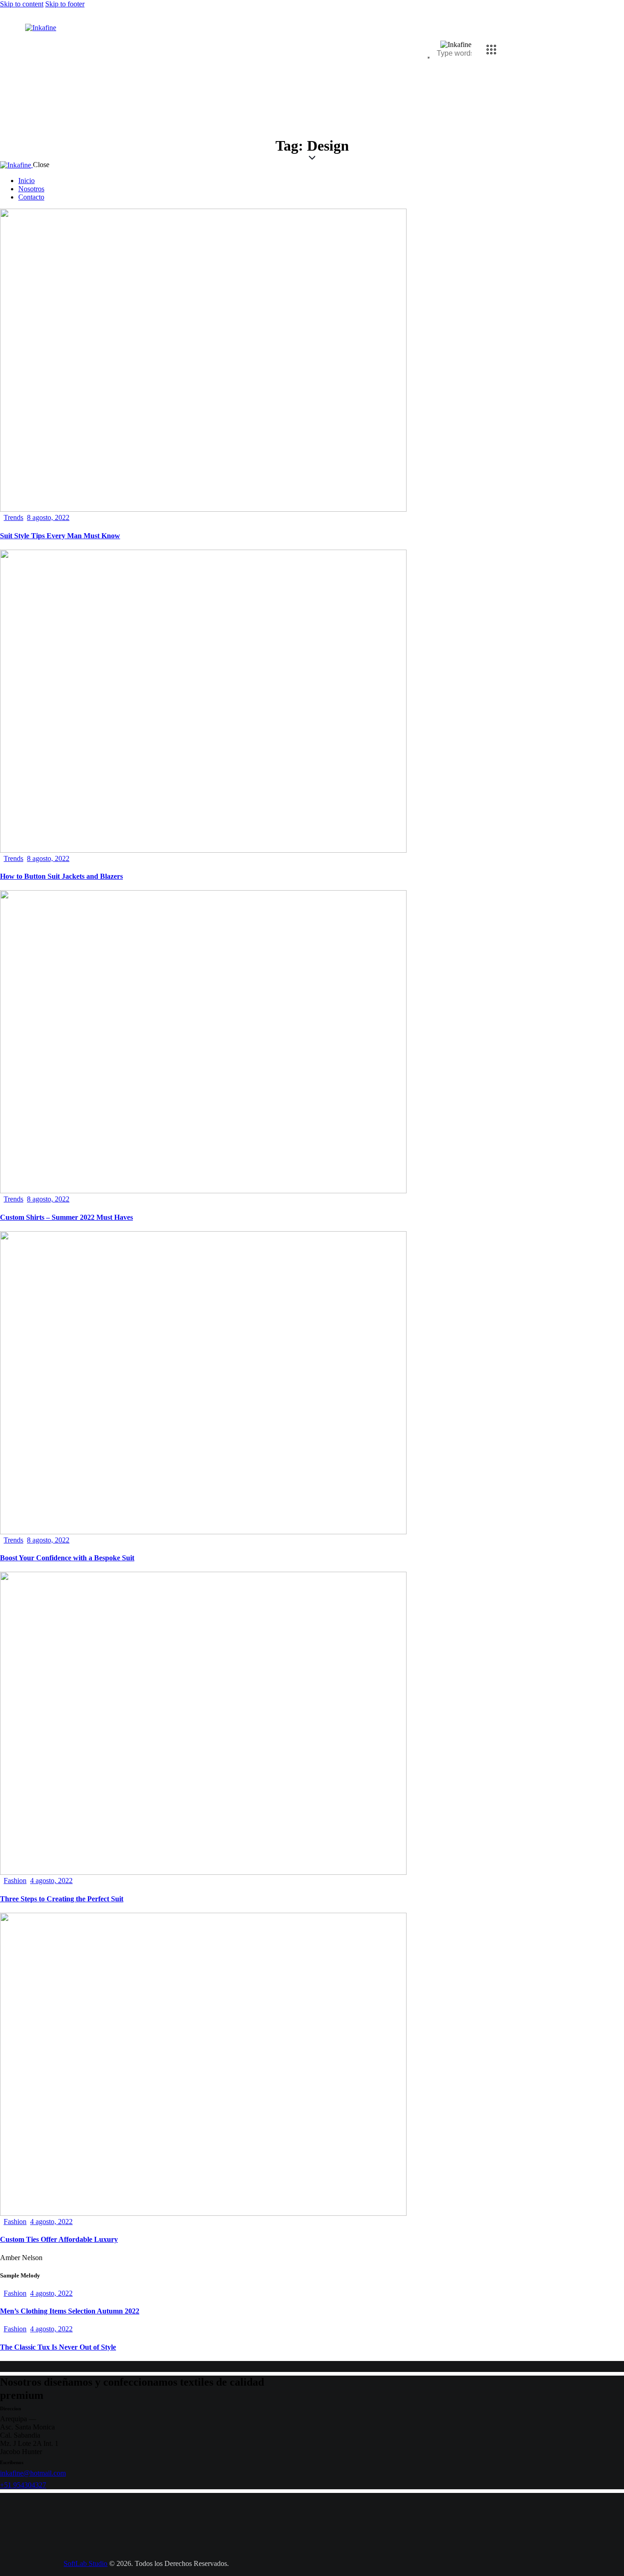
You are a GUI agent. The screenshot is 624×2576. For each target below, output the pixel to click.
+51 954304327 (23, 2485)
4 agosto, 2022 (51, 1881)
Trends (13, 517)
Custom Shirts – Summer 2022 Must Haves (66, 1217)
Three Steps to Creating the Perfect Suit (62, 1899)
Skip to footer (65, 4)
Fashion (15, 1881)
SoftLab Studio (85, 2563)
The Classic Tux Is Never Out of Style (58, 2347)
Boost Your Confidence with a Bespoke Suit (67, 1558)
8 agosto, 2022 (48, 517)
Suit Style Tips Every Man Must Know (60, 536)
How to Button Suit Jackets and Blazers (61, 876)
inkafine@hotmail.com (33, 2473)
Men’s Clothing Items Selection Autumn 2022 (70, 2311)
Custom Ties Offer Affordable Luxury (59, 2239)
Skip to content (22, 4)
